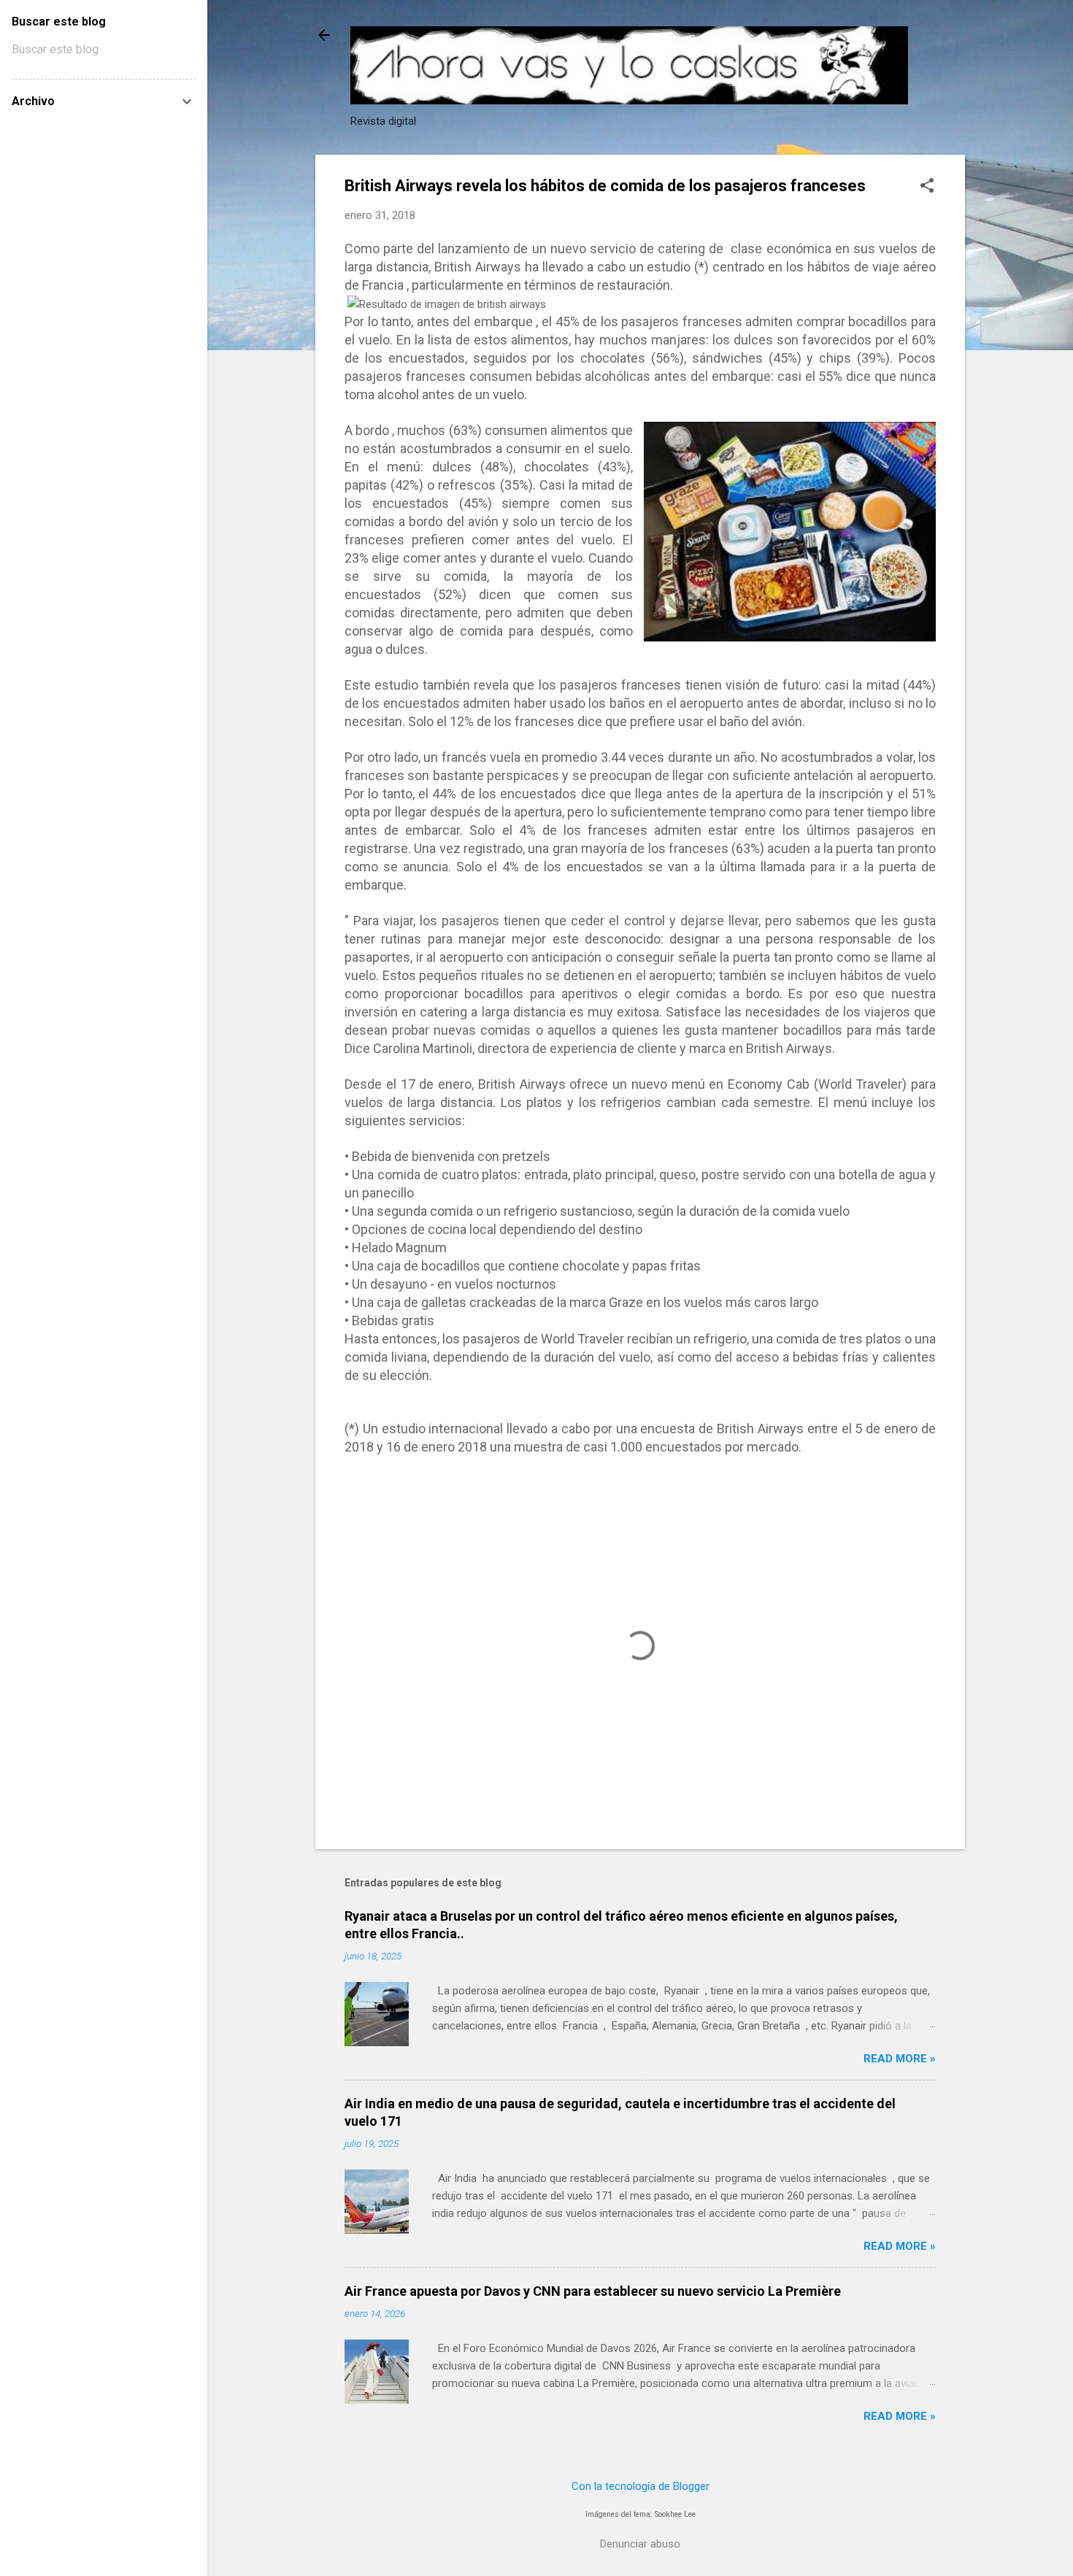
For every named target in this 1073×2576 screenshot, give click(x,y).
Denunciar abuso (640, 2544)
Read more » (900, 2059)
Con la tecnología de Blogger (641, 2486)
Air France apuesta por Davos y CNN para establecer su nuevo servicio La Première (593, 2291)
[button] (927, 187)
